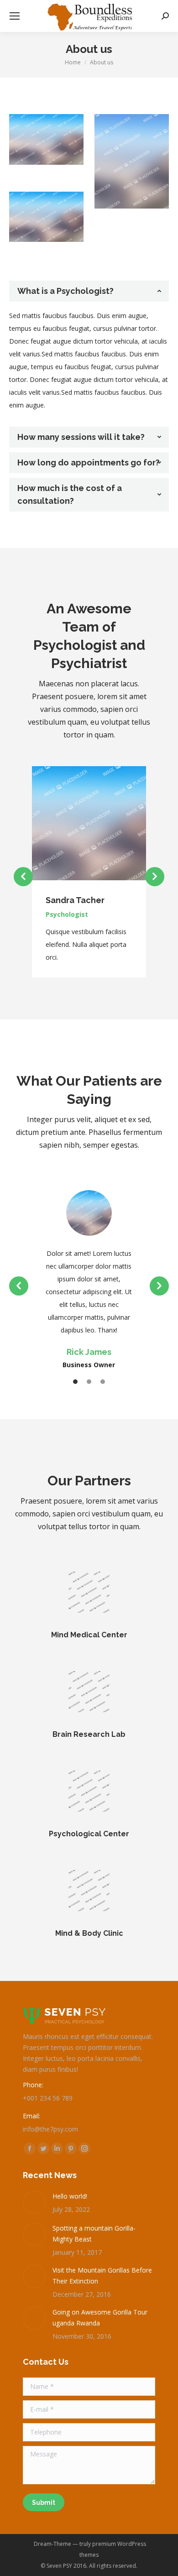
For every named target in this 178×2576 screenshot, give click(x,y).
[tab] (89, 291)
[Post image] (34, 2202)
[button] (23, 877)
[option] (89, 872)
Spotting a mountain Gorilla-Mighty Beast (94, 2234)
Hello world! (70, 2196)
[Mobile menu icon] (15, 16)
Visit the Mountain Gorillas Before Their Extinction (102, 2276)
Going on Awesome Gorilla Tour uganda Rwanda (100, 2317)
